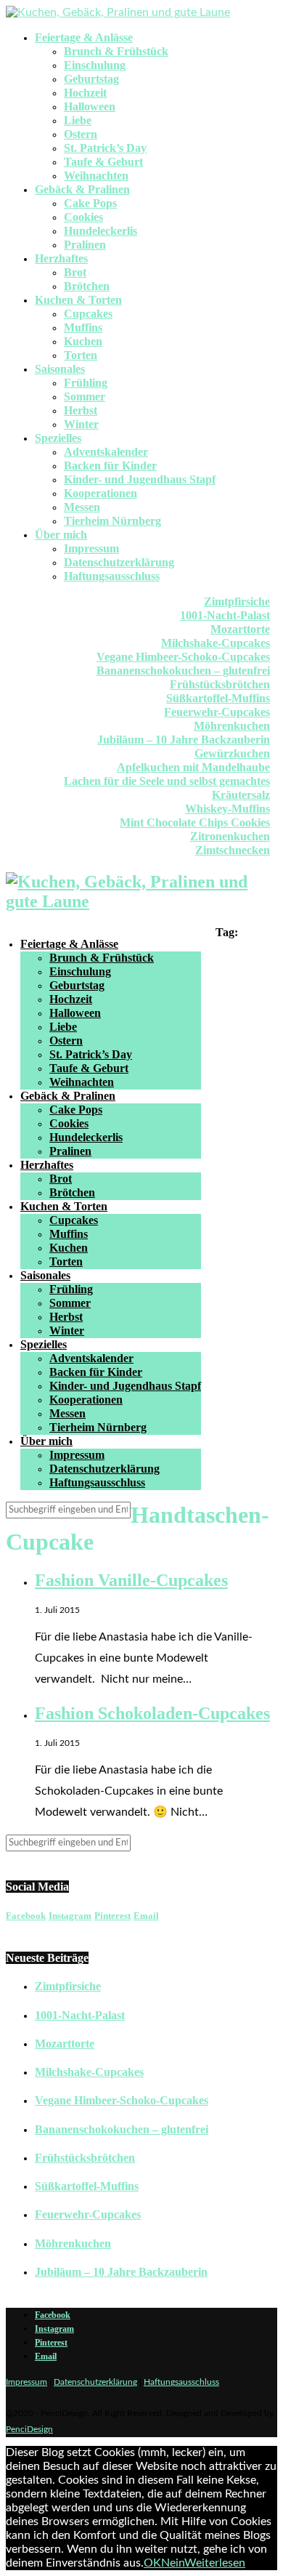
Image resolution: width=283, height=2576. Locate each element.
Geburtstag (91, 79)
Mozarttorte (240, 629)
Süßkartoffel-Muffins (218, 698)
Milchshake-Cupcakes (216, 643)
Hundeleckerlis (101, 231)
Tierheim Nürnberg (112, 521)
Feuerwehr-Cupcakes (217, 712)
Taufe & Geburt (103, 162)
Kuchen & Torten (78, 300)
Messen (82, 507)
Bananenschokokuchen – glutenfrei (183, 671)
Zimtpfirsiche (237, 601)
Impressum (91, 548)
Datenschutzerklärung (119, 562)
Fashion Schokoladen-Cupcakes (152, 1713)
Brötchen (87, 286)
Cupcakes (88, 314)
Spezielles (58, 438)
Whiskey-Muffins (227, 809)
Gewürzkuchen (232, 753)
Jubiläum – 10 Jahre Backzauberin (184, 740)
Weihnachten (96, 176)
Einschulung (95, 65)
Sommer (85, 397)
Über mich (61, 535)
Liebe (78, 120)
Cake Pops (90, 203)
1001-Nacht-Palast (225, 615)
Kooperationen (101, 493)
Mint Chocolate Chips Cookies (195, 822)
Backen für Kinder (110, 466)
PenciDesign (29, 2429)
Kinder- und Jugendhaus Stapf (140, 479)
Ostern (81, 134)
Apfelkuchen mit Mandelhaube (193, 767)
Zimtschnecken (233, 850)
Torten (81, 355)
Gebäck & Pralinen (82, 189)
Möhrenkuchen (232, 726)
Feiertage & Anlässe (84, 37)
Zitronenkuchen (230, 836)
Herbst (81, 410)
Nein (173, 2563)
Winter (81, 424)
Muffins (83, 327)
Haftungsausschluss (112, 576)
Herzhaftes (61, 258)
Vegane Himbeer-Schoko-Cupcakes (183, 657)
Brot (75, 272)
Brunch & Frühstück (116, 51)
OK (152, 2563)
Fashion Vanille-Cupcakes (131, 1580)
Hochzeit (85, 93)
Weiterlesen (215, 2563)
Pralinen (85, 245)
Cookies (83, 217)
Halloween (90, 106)
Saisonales (60, 369)
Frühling (86, 383)
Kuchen (83, 341)
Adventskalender (106, 452)
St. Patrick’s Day (105, 148)
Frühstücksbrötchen (220, 684)
